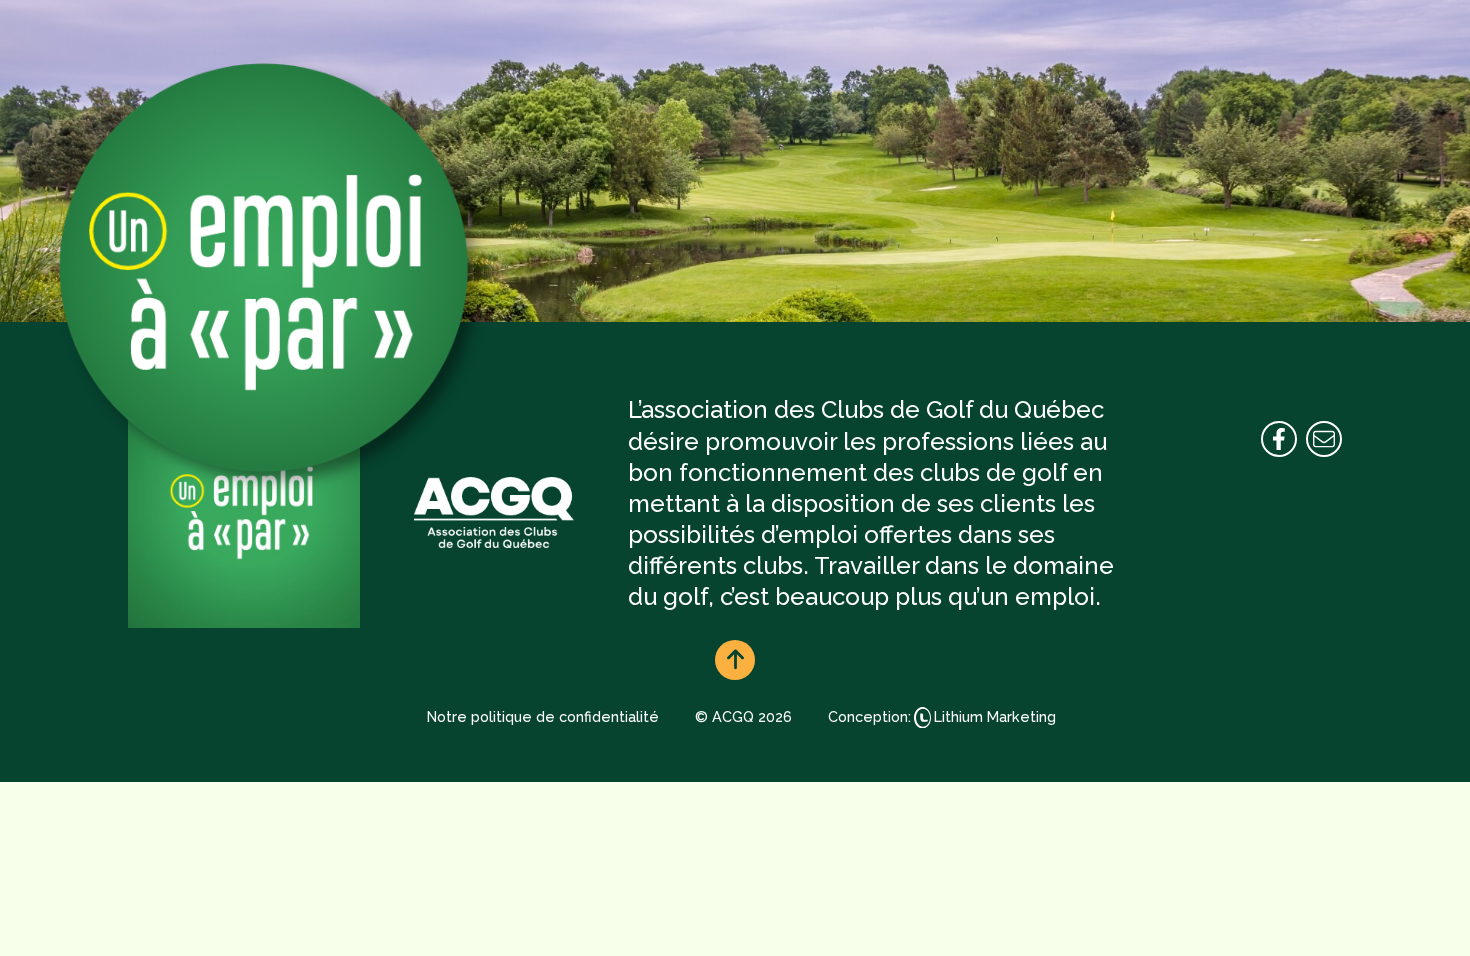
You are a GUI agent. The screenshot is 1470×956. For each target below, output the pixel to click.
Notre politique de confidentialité (543, 716)
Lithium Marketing (995, 716)
